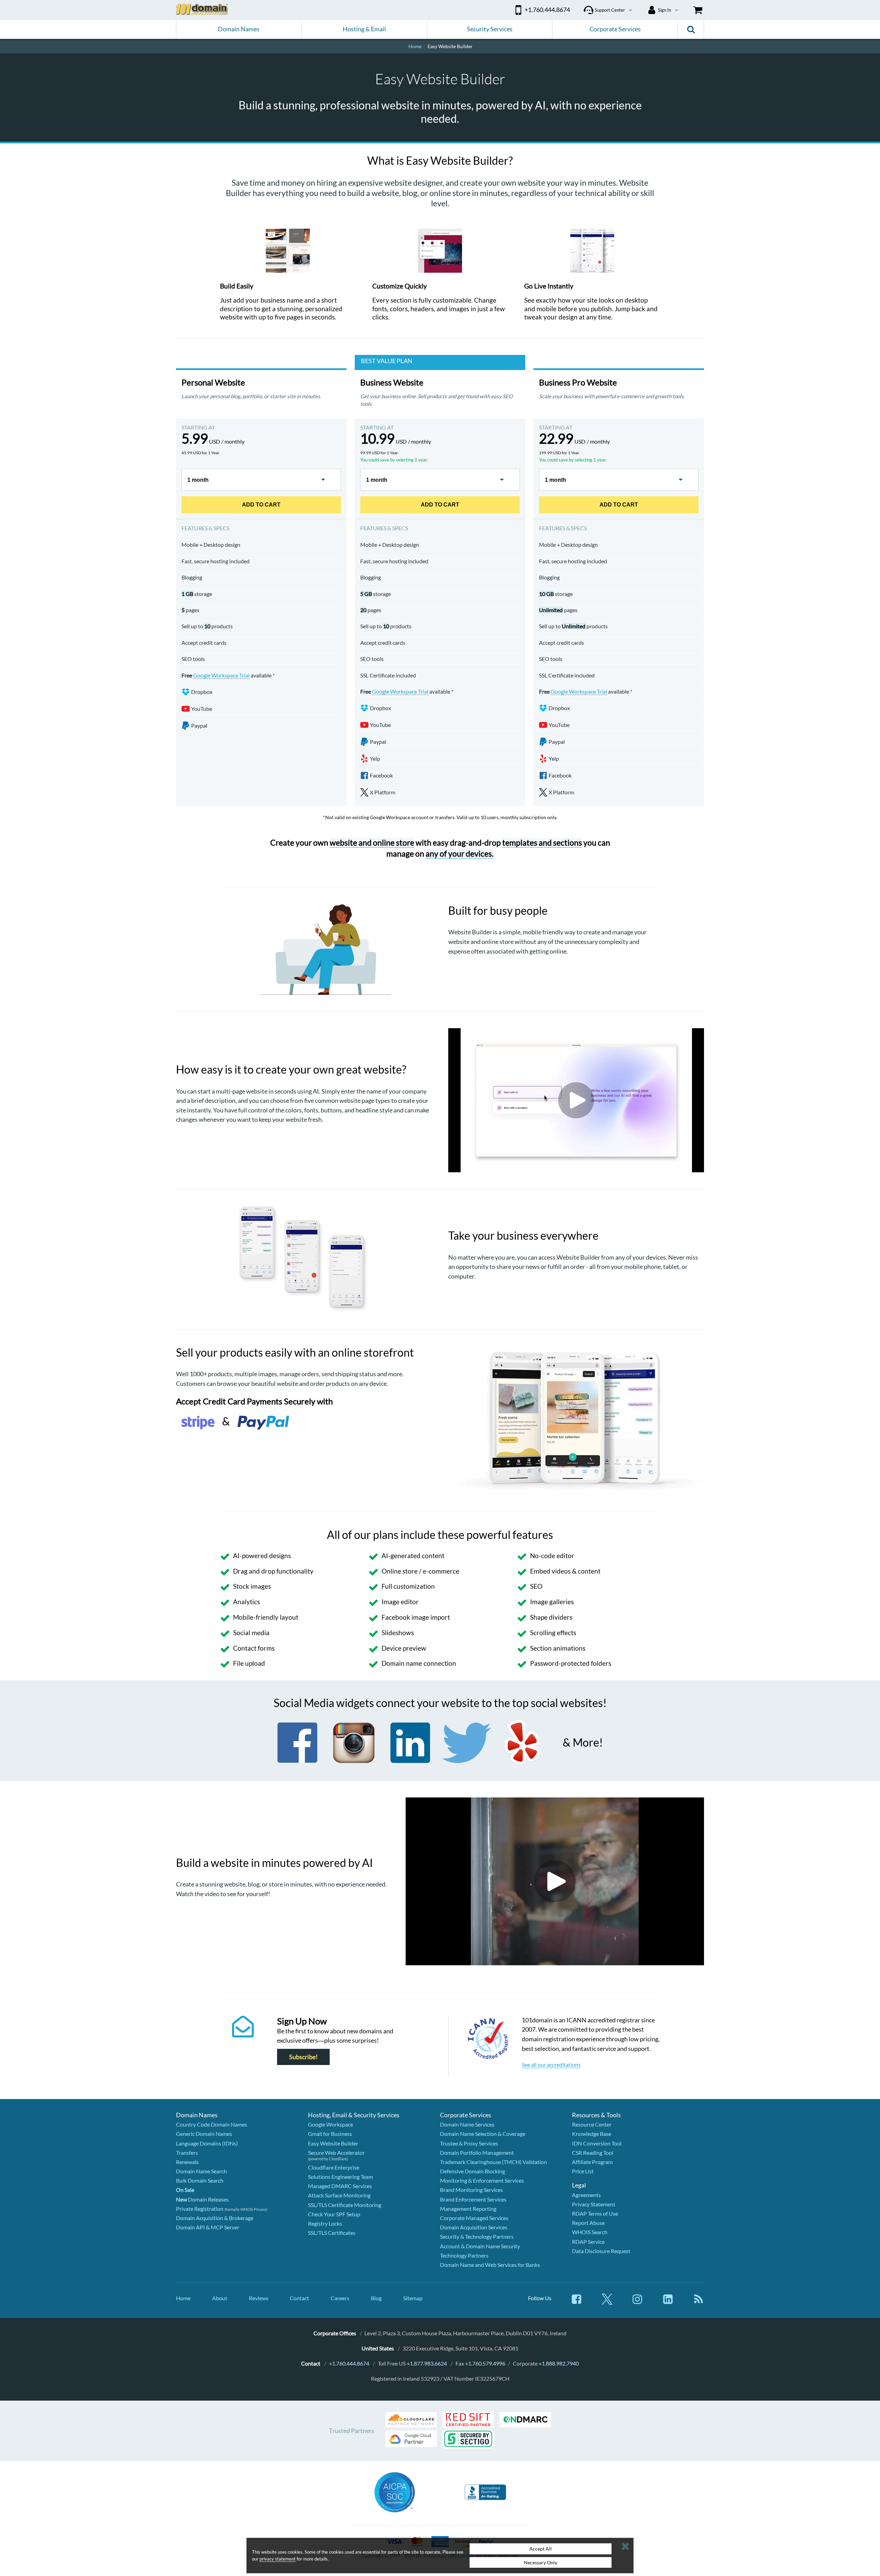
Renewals (187, 2162)
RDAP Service (588, 2242)
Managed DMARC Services (340, 2186)
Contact (299, 2298)
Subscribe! (303, 2057)
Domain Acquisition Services (474, 2227)
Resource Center (592, 2124)
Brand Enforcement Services (473, 2199)
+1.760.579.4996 (485, 2363)
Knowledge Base (592, 2134)
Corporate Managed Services (474, 2218)
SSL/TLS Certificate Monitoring (345, 2205)
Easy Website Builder (333, 2143)
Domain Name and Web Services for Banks (490, 2265)
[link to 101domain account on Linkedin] (668, 2302)
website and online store (372, 843)
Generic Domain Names (204, 2134)
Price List (583, 2171)
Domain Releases (202, 2199)
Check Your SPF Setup (334, 2214)
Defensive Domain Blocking (472, 2171)
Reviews (259, 2298)
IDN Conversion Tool (597, 2143)
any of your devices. (460, 854)
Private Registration (200, 2209)
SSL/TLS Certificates (332, 2233)
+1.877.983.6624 (427, 2363)
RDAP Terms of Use (595, 2213)
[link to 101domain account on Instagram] (637, 2302)
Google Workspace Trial (221, 675)
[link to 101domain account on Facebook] (576, 2302)
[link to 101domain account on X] (607, 2302)
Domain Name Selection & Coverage (483, 2134)
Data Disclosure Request (601, 2251)
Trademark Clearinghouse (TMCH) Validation (493, 2162)
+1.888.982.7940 (559, 2363)
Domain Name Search (201, 2171)
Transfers (187, 2153)
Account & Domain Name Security (480, 2246)
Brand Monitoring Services (471, 2190)
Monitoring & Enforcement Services (482, 2180)
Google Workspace (331, 2124)
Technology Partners (464, 2255)
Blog (376, 2298)
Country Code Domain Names (212, 2124)
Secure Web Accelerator (336, 2153)
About (220, 2298)
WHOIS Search (590, 2232)
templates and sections (542, 843)
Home (183, 2298)
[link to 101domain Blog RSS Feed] (698, 2302)
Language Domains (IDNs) (207, 2143)
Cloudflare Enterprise (334, 2167)
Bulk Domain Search (200, 2180)
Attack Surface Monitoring (339, 2195)
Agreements (586, 2195)
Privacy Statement (594, 2204)
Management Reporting (468, 2209)
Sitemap (413, 2298)
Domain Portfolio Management (477, 2153)
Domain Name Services (467, 2124)
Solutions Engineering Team (340, 2177)
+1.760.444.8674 (349, 2363)
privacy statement (278, 2559)
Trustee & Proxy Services (469, 2143)
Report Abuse (588, 2223)
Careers (340, 2298)
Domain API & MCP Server (208, 2227)
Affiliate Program (592, 2162)
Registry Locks (325, 2223)
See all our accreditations (551, 2064)
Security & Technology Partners (477, 2236)
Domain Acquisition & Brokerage (215, 2218)
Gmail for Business (330, 2134)
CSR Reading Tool (593, 2153)
